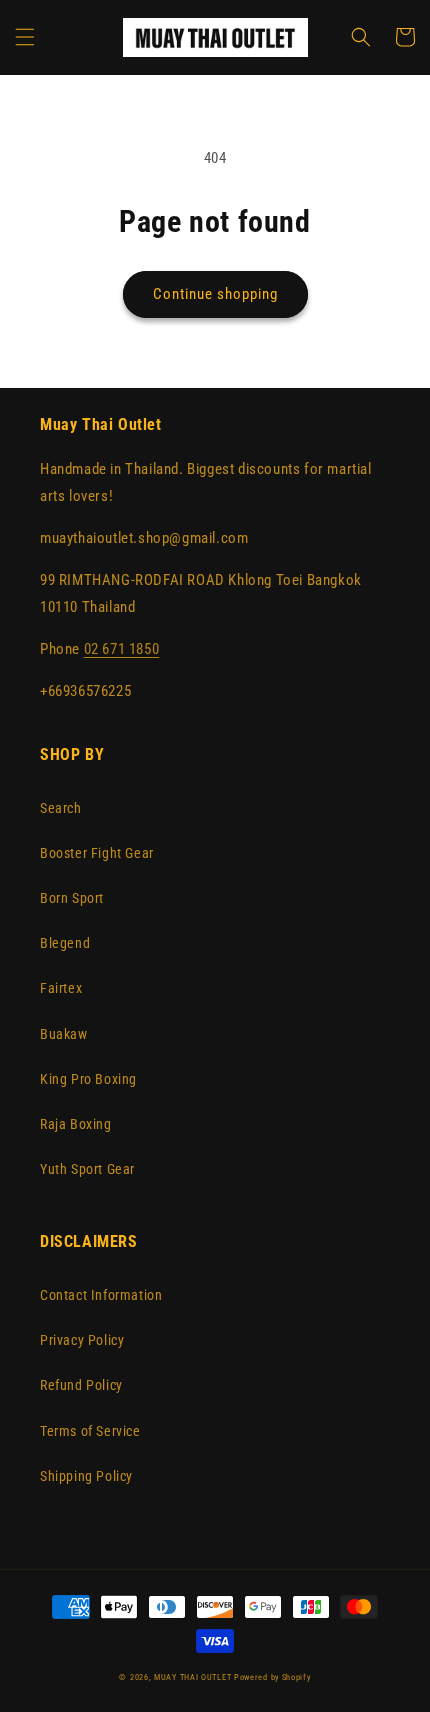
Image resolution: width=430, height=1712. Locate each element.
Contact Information (101, 1295)
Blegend (65, 943)
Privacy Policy (82, 1340)
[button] (25, 37)
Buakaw (64, 1034)
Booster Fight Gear (97, 853)
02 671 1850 (122, 649)
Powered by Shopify (272, 1677)
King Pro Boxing (88, 1079)
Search (61, 808)
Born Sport (72, 898)
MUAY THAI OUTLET (192, 1677)
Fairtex (61, 988)
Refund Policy (81, 1385)
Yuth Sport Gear (87, 1169)
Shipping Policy (86, 1476)
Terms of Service (90, 1431)
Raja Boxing (76, 1124)
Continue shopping (215, 294)
